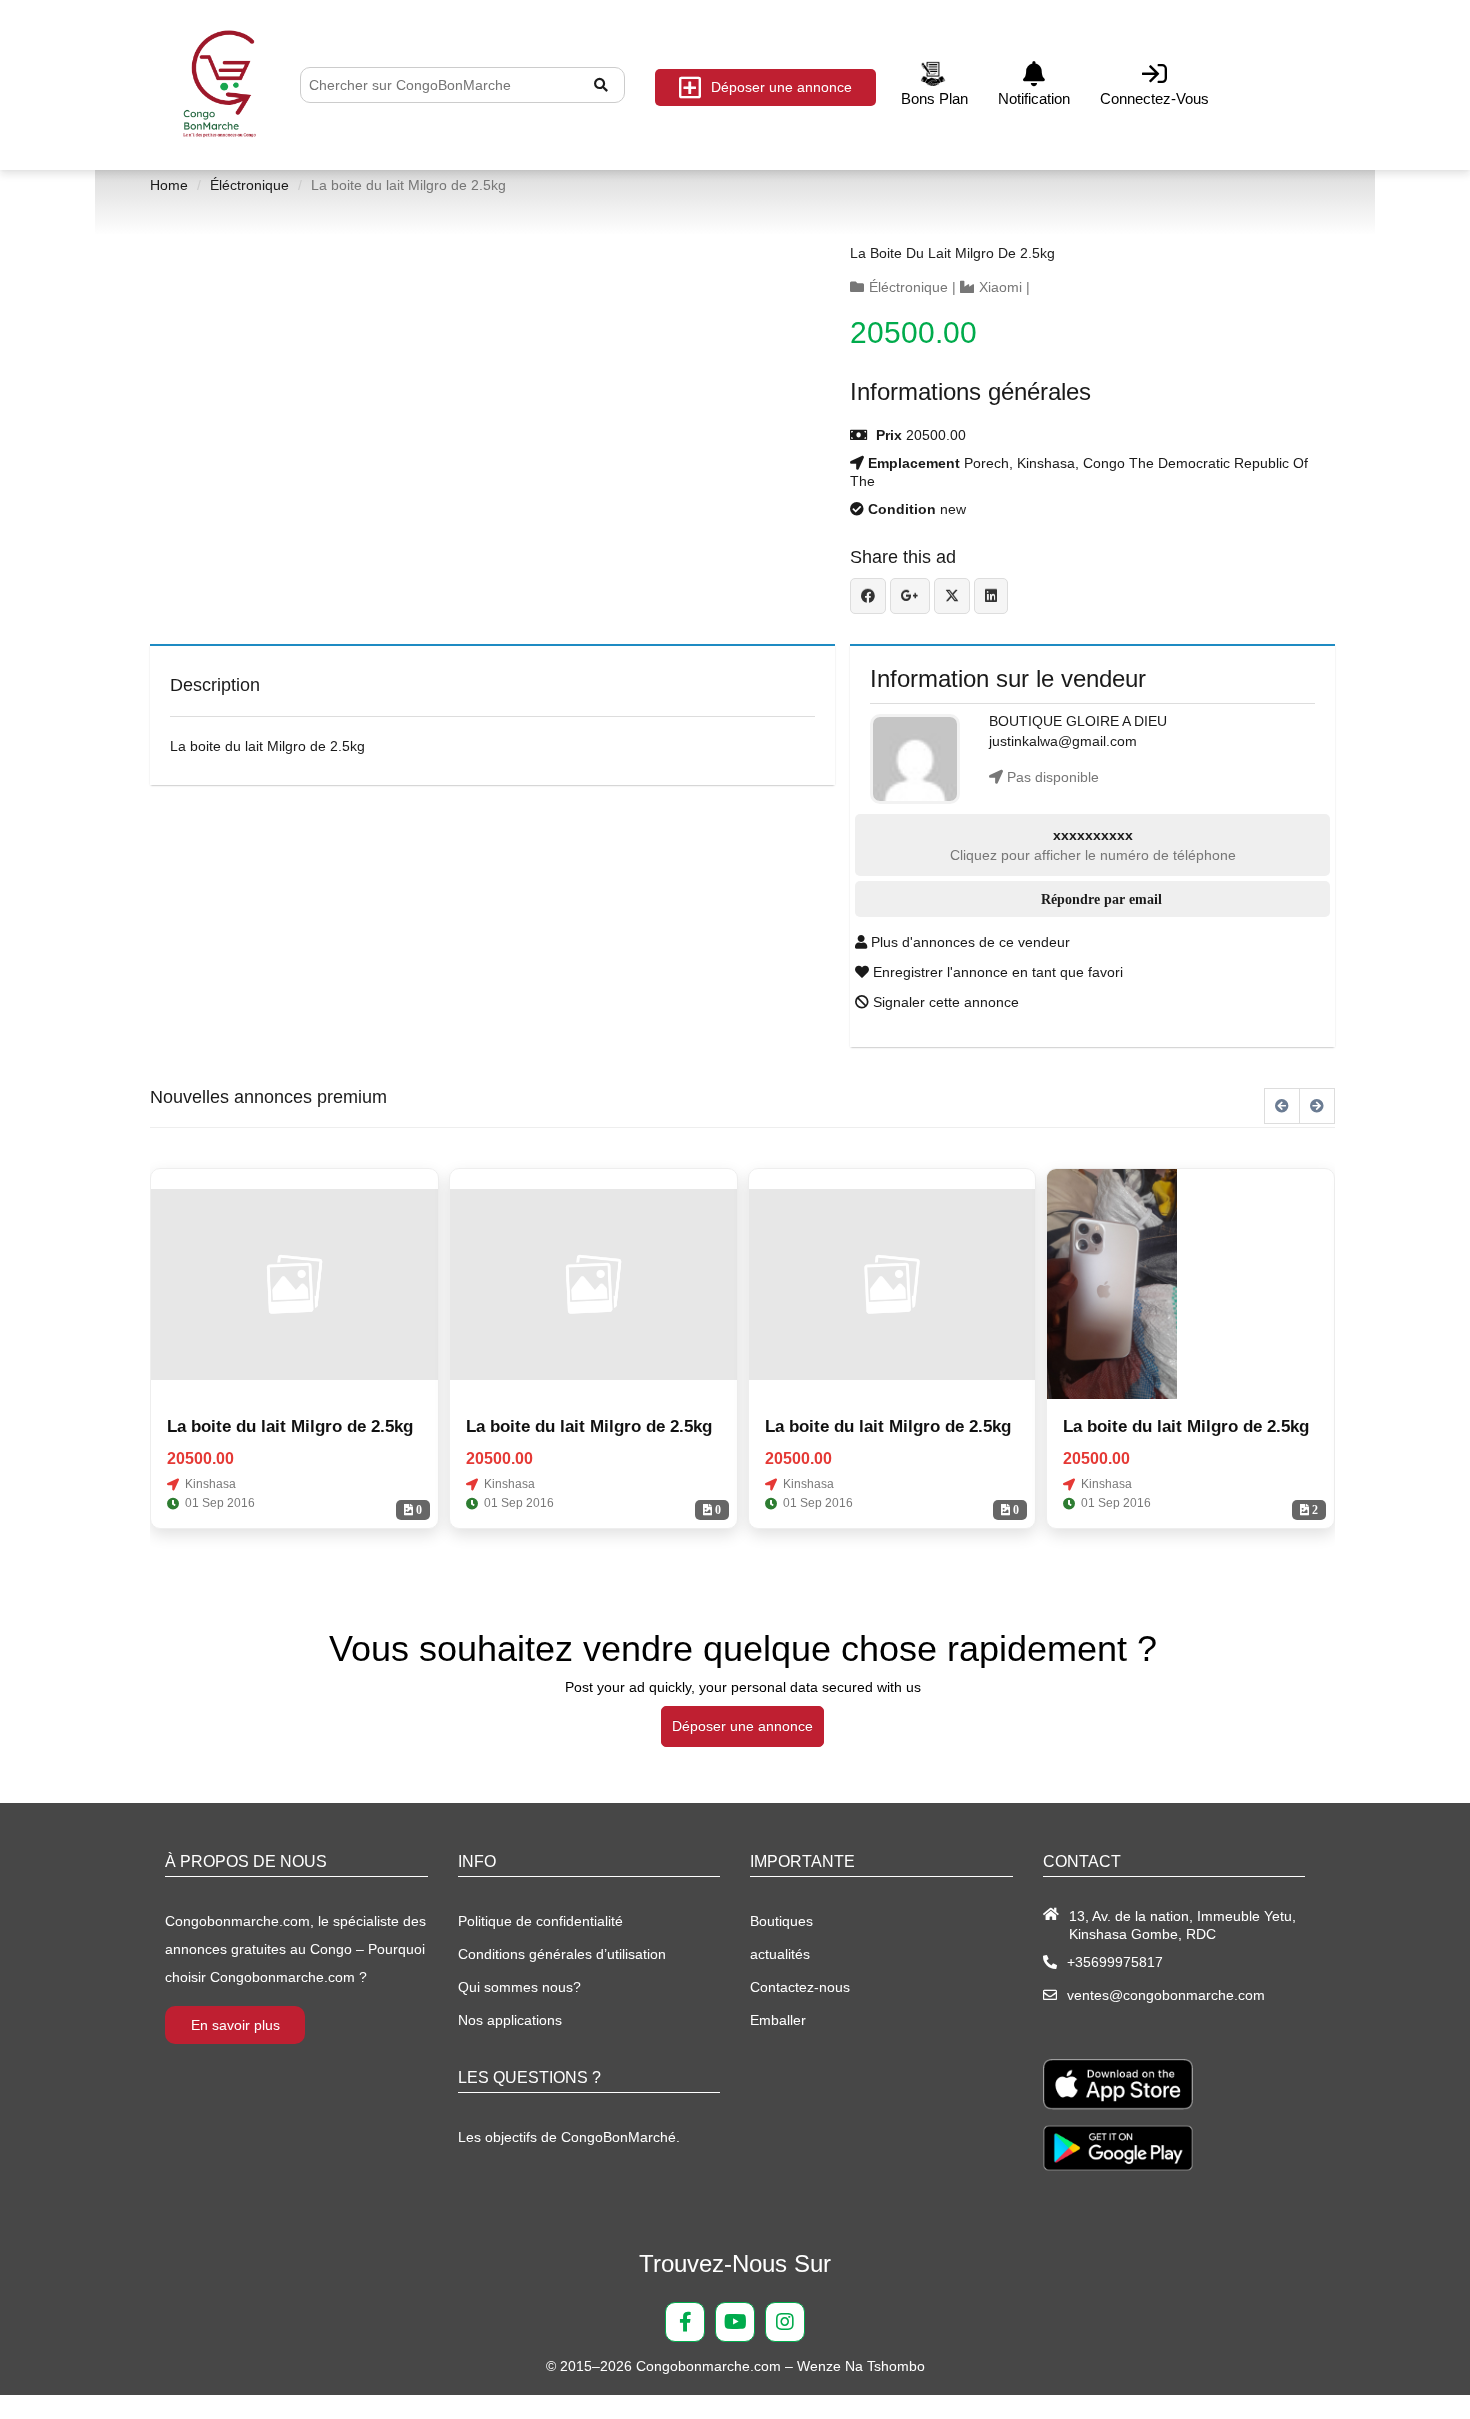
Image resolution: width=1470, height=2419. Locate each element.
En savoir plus (235, 2025)
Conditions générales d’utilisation (562, 1954)
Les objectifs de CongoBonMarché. (569, 2137)
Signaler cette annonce (944, 1002)
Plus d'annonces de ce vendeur (968, 942)
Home (169, 185)
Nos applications (510, 2020)
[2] (1111, 1284)
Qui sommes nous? (519, 1987)
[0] (294, 1284)
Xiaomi (1000, 287)
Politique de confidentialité (540, 1921)
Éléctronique (249, 185)
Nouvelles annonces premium (268, 1097)
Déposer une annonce (781, 87)
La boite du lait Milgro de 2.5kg (952, 253)
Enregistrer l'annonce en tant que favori (996, 972)
